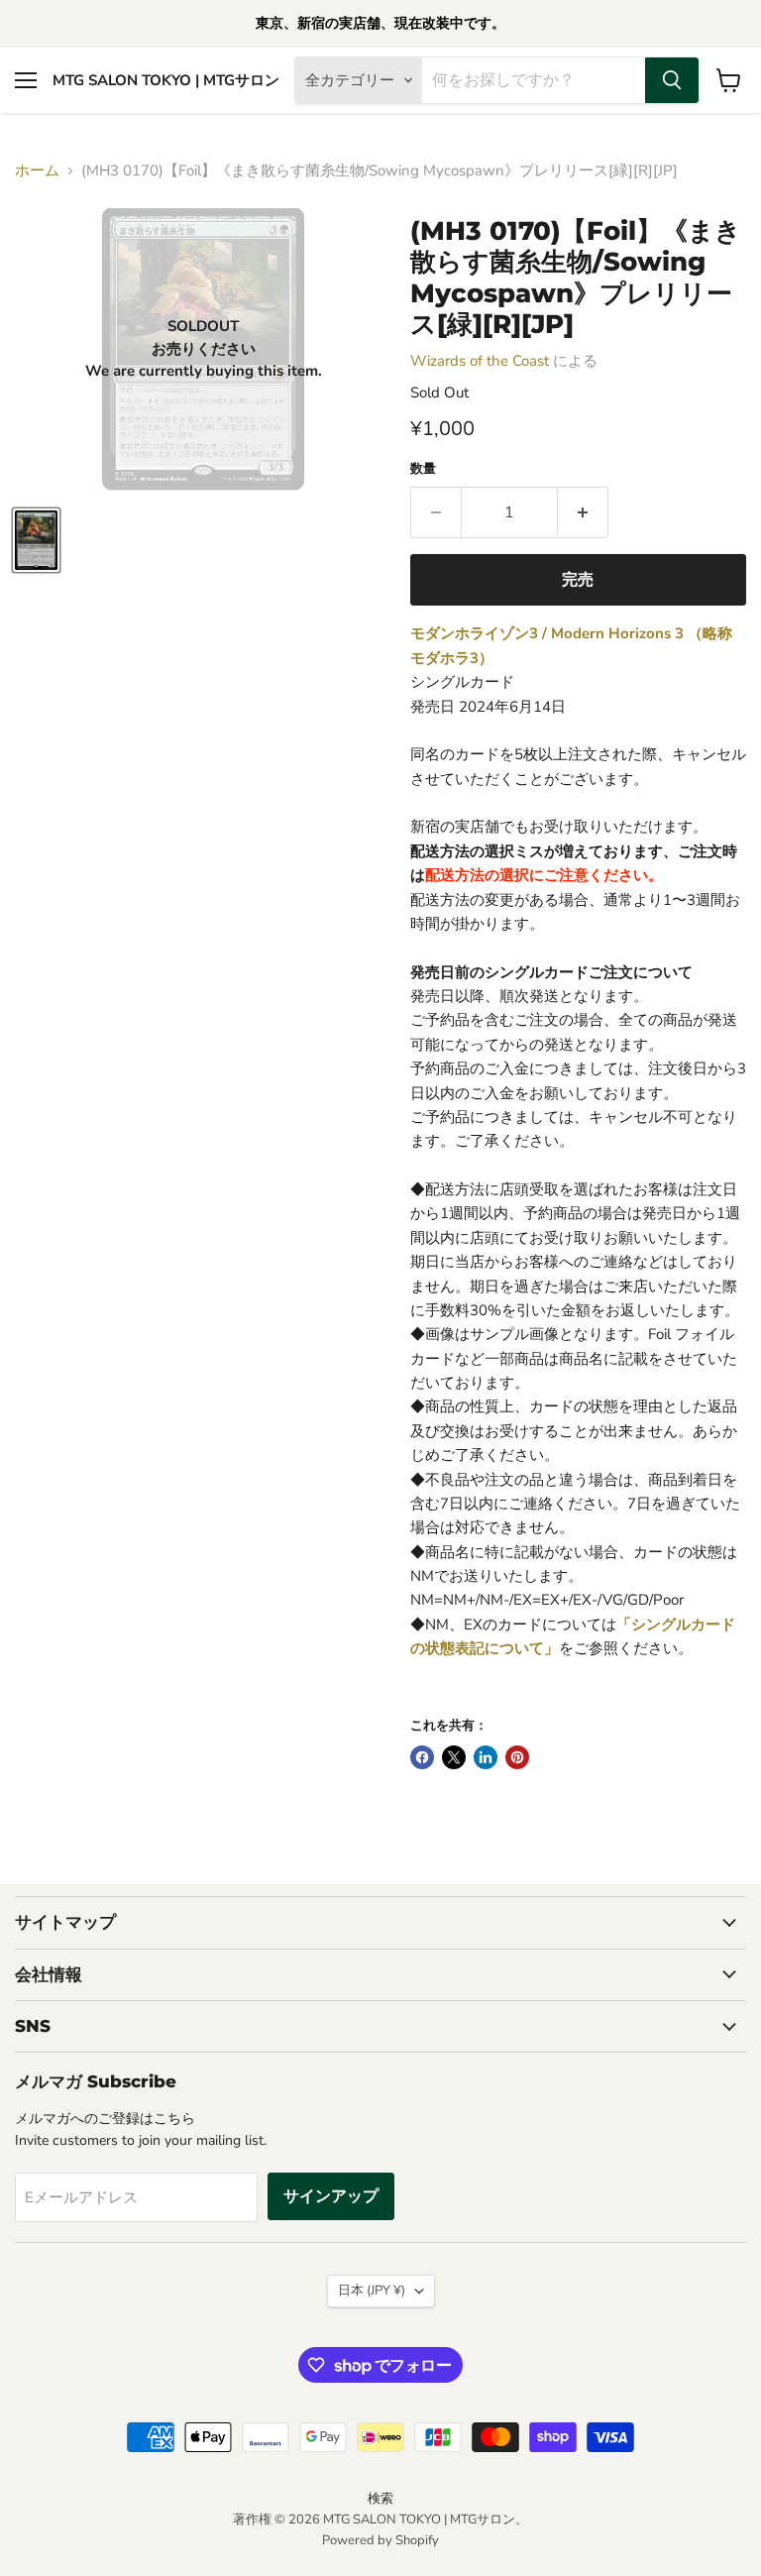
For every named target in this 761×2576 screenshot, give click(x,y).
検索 (380, 2499)
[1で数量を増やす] (583, 512)
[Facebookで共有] (422, 1757)
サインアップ (331, 2196)
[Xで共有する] (454, 1757)
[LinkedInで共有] (486, 1757)
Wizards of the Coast (480, 361)
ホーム (37, 171)
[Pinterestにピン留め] (517, 1757)
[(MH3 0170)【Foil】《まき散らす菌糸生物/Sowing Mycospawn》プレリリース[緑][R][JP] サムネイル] (36, 540)
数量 (423, 469)
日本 (372, 2291)
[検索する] (672, 80)
